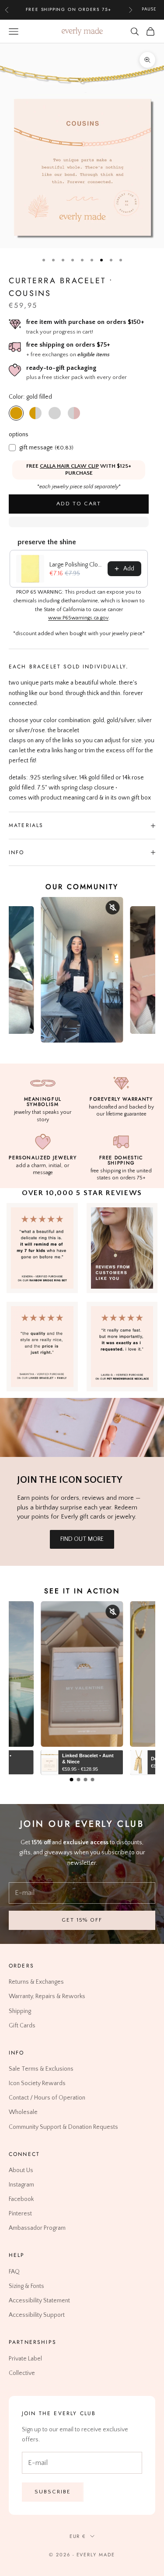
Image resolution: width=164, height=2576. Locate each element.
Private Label (25, 2358)
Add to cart (79, 504)
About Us (21, 2170)
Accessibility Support (37, 2315)
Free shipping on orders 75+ (69, 9)
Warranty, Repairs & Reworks (47, 1996)
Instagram (21, 2185)
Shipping (20, 2011)
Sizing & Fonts (26, 2286)
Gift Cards (22, 2025)
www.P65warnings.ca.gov (78, 618)
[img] (122, 1248)
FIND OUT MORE (82, 1539)
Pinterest (20, 2214)
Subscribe (53, 2492)
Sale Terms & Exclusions (41, 2069)
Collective (22, 2373)
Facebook (21, 2199)
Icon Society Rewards (37, 2083)
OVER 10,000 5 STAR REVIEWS (82, 1193)
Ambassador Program (37, 2228)
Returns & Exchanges (36, 1982)
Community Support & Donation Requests (63, 2127)
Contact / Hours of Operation (47, 2098)
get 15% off (82, 1920)
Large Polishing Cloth (76, 565)
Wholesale (23, 2112)
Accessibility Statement (39, 2301)
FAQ (14, 2272)
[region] (82, 146)
